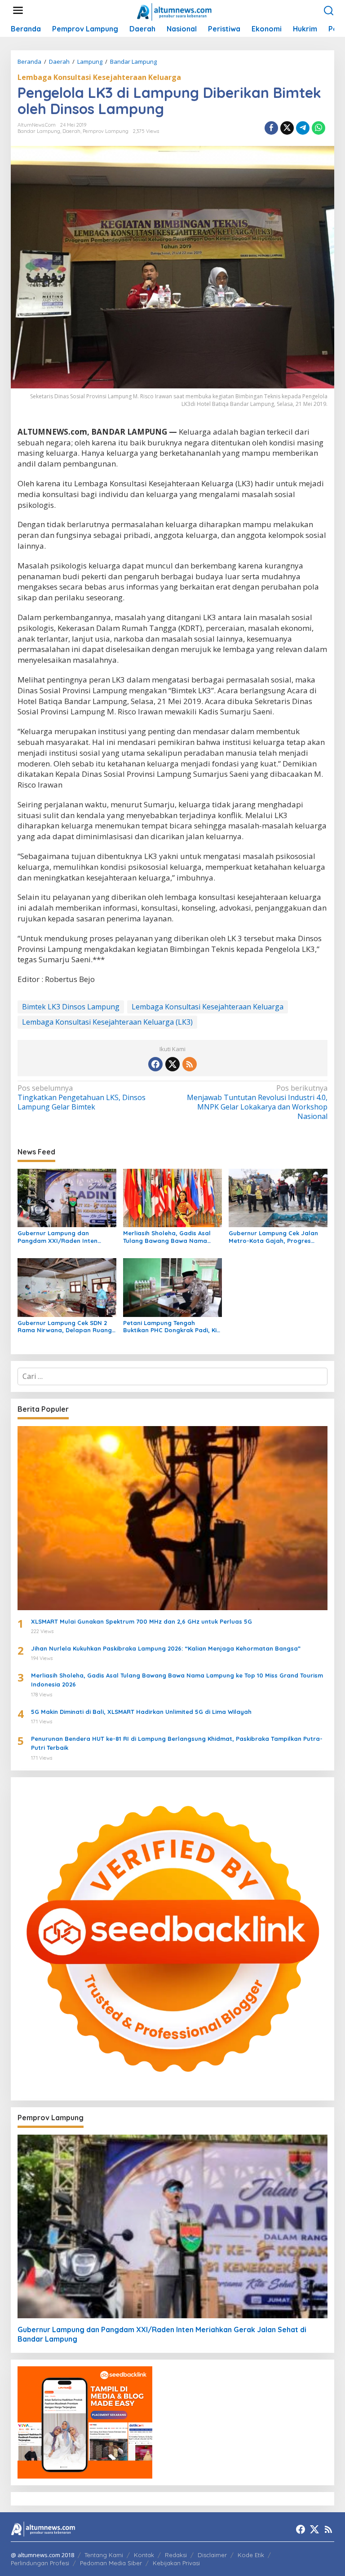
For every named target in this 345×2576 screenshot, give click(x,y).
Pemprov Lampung (106, 131)
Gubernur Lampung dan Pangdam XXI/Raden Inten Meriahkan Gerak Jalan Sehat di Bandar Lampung (66, 1237)
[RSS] (190, 1064)
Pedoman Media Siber (111, 2563)
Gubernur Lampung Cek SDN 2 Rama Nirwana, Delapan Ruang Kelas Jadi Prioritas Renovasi (65, 1327)
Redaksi (176, 2555)
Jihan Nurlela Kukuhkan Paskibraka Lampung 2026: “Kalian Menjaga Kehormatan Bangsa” (166, 1648)
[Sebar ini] (271, 128)
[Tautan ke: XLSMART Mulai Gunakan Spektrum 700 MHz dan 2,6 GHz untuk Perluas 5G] (172, 1518)
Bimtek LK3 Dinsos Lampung (71, 1007)
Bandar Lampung (39, 131)
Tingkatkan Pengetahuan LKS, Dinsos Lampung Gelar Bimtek (82, 1098)
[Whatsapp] (318, 128)
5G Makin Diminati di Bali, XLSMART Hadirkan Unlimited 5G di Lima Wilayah (141, 1712)
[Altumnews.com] (175, 11)
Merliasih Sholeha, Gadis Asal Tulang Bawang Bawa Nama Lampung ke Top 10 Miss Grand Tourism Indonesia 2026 (169, 1237)
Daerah (71, 131)
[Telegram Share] (303, 128)
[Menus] (18, 11)
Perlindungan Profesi (40, 2563)
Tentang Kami (104, 2555)
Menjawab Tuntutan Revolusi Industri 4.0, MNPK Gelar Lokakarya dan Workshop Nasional (257, 1102)
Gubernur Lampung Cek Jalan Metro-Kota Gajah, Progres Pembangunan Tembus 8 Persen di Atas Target (276, 1237)
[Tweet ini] (287, 128)
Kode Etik (251, 2555)
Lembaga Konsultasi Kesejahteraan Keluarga (99, 77)
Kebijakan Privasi (176, 2563)
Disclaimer (212, 2555)
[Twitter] (172, 1064)
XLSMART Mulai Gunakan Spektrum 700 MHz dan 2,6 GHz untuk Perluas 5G (142, 1621)
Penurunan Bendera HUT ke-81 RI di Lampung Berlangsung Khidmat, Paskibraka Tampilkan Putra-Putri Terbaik (177, 1743)
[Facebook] (155, 1064)
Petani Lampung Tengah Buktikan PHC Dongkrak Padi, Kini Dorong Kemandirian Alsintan (172, 1327)
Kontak (144, 2555)
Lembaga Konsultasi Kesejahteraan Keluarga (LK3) (107, 1022)
